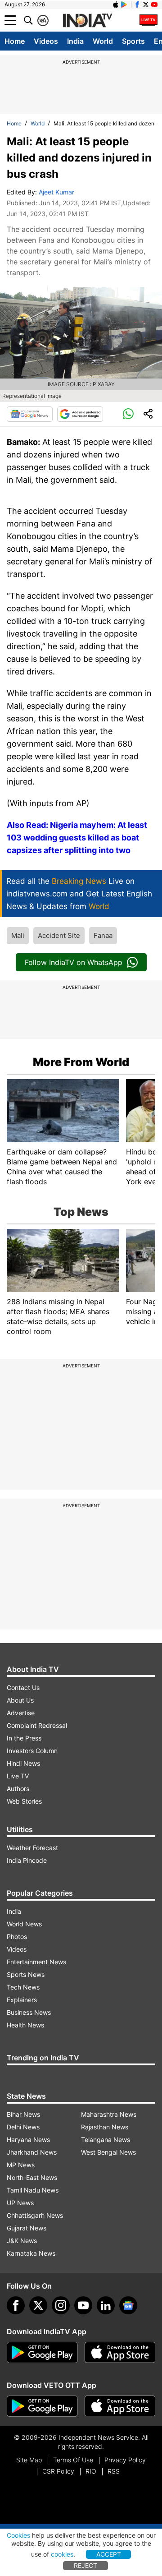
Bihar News (23, 2114)
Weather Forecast (32, 1848)
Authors (18, 1789)
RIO (91, 2471)
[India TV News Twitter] (146, 5)
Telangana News (106, 2140)
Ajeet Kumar (56, 192)
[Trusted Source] (80, 414)
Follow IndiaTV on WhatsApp (74, 962)
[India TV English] (87, 21)
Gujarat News (27, 2228)
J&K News (22, 2241)
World (103, 41)
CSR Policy (58, 2471)
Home (15, 41)
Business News (29, 2012)
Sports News (26, 1974)
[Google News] (30, 414)
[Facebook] (16, 2305)
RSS (114, 2471)
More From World (81, 1062)
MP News (21, 2165)
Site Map (29, 2460)
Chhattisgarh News (35, 2215)
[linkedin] (106, 2305)
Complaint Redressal (37, 1725)
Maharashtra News (109, 2114)
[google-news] (128, 2305)
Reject (85, 2565)
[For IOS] (120, 2406)
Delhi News (23, 2127)
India (75, 41)
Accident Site (59, 935)
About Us (20, 1700)
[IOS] (116, 5)
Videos (46, 41)
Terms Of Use (73, 2460)
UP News (20, 2203)
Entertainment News (36, 1962)
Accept (109, 2554)
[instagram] (61, 2305)
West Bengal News (108, 2152)
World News (24, 1924)
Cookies (18, 2535)
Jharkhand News (32, 2152)
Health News (25, 2025)
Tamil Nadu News (33, 2190)
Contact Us (23, 1687)
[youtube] (83, 2305)
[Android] (124, 5)
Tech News (23, 1987)
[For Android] (42, 2406)
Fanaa (103, 935)
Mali (18, 935)
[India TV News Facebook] (137, 5)
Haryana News (28, 2140)
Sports (133, 41)
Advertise (21, 1713)
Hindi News (23, 1763)
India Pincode (27, 1860)
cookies (62, 2554)
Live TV (18, 1776)
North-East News (32, 2177)
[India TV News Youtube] (154, 5)
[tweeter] (38, 2305)
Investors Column (32, 1751)
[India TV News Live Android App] (42, 2353)
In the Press (24, 1738)
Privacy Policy (125, 2460)
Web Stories (24, 1801)
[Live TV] (148, 20)
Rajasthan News (105, 2127)
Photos (17, 1937)
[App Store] (120, 2353)
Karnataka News (31, 2253)
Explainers (22, 2000)
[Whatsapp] (128, 414)
